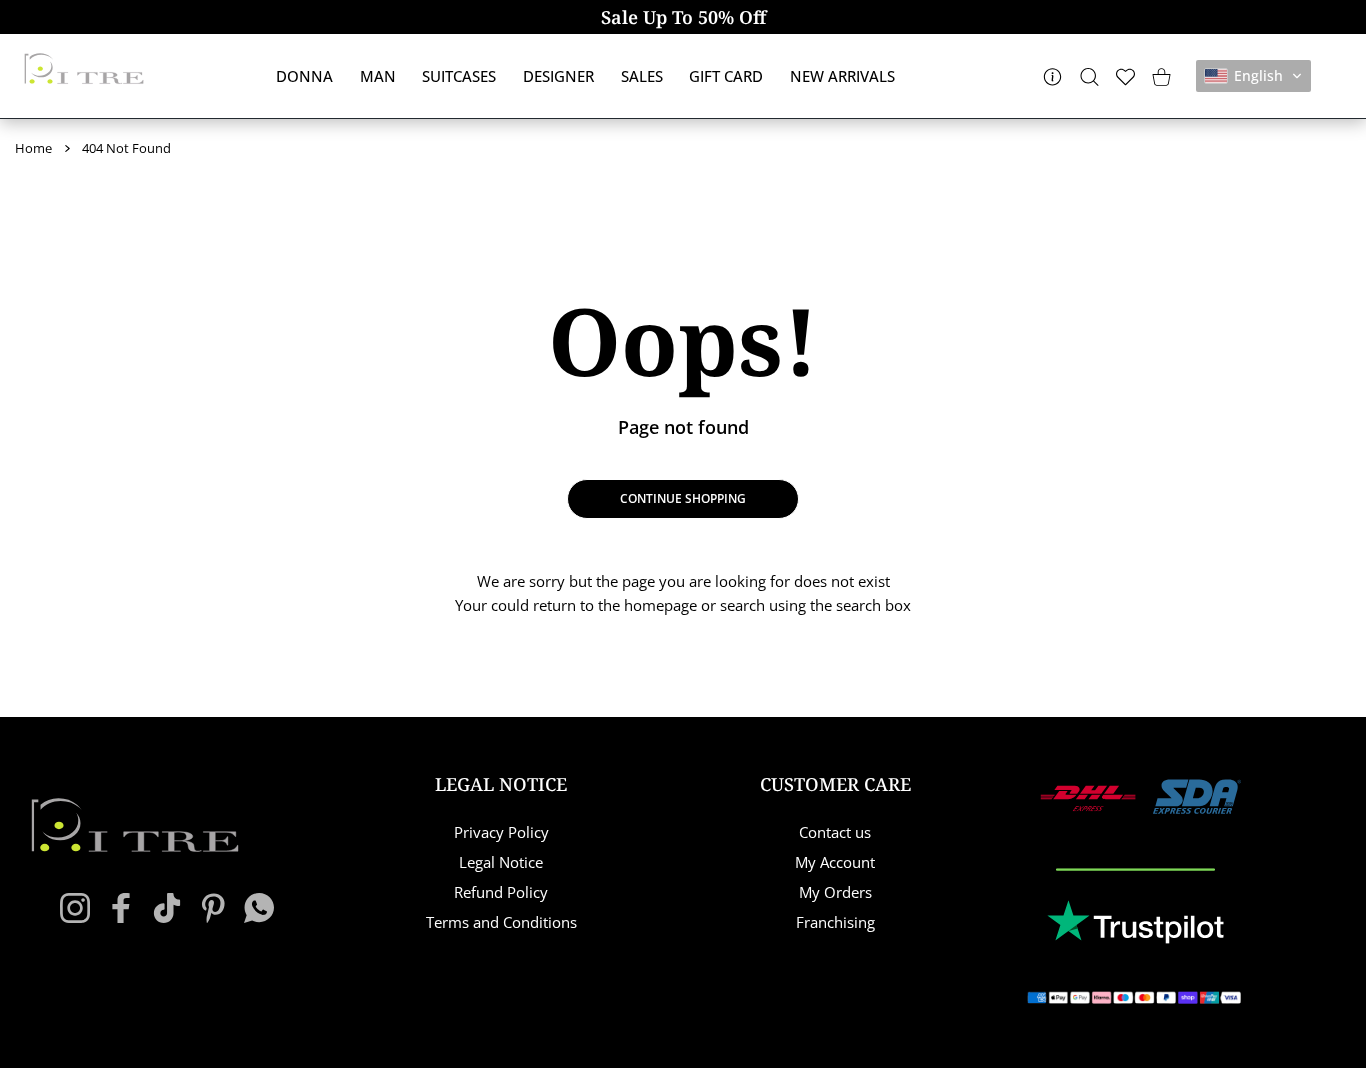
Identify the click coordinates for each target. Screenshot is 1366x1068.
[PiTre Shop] (84, 68)
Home (33, 148)
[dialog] (1089, 76)
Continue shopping (683, 498)
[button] (1253, 76)
